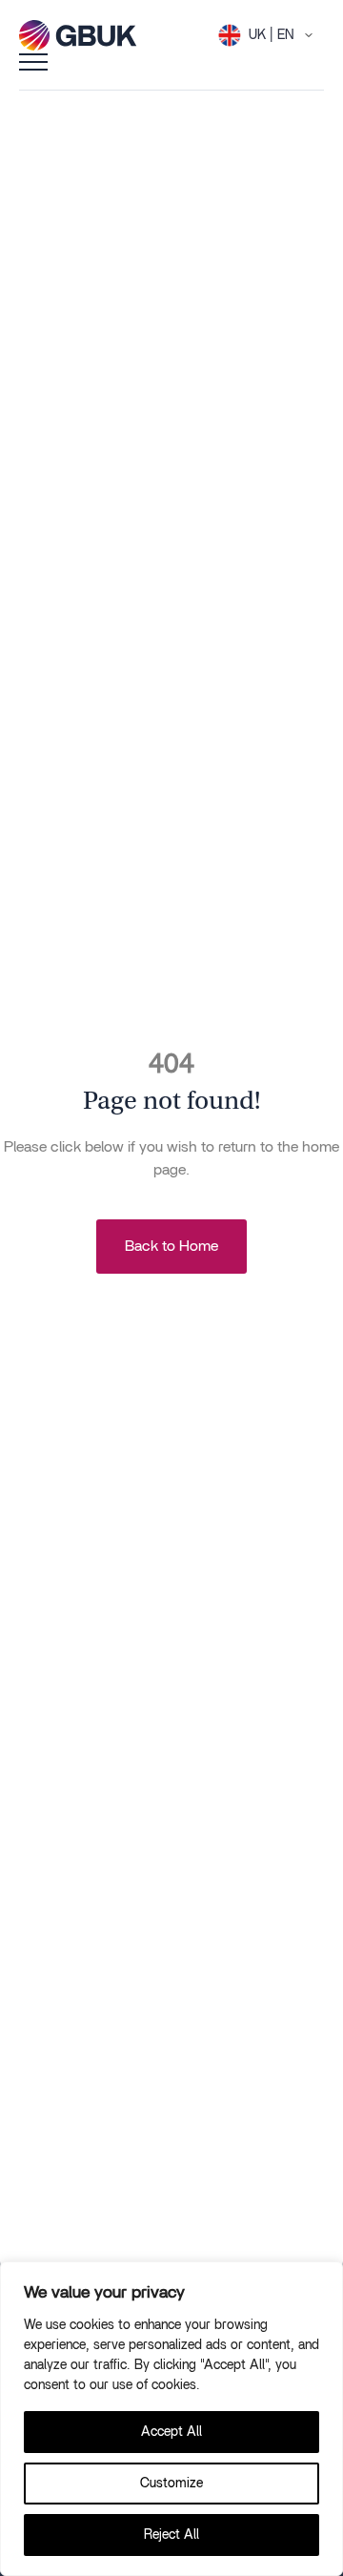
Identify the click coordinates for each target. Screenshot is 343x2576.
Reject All (171, 2535)
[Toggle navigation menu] (33, 61)
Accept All (171, 2432)
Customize (171, 2484)
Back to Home (171, 1246)
